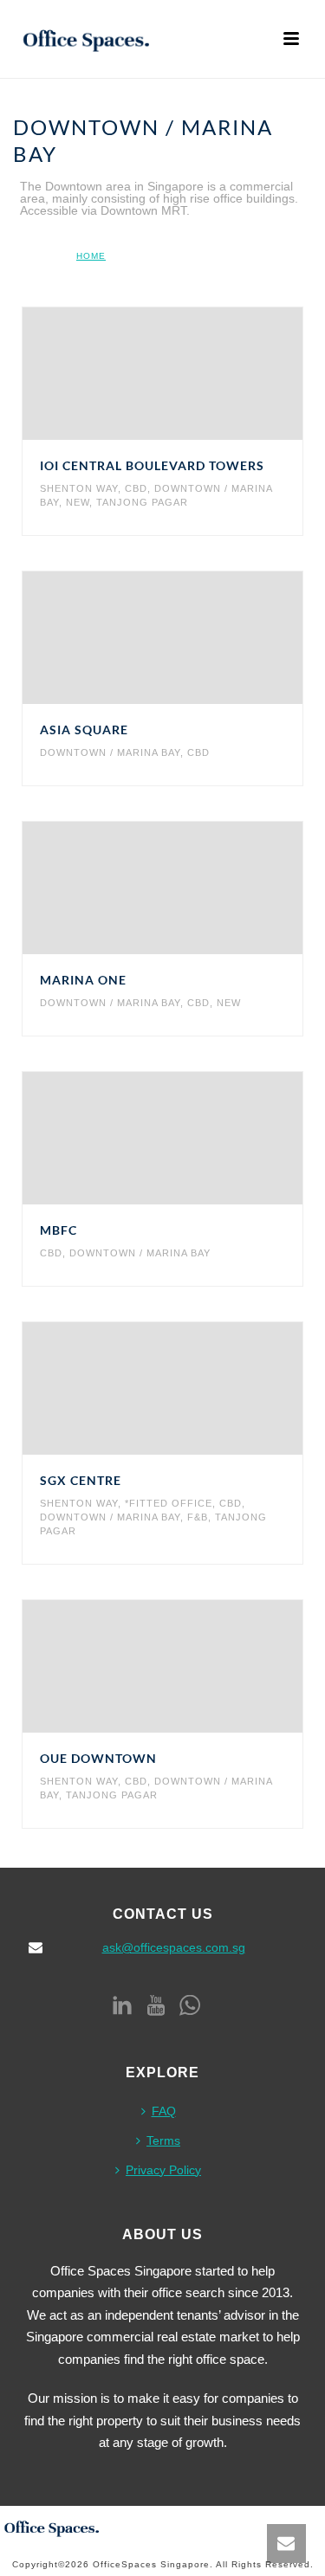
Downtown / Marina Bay (110, 752)
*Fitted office (169, 1503)
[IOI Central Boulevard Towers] (198, 374)
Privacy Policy (163, 2170)
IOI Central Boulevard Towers (152, 465)
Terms (163, 2140)
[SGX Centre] (198, 1389)
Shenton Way (79, 488)
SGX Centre (81, 1480)
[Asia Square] (198, 638)
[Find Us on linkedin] (122, 2006)
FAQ (164, 2111)
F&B (198, 1517)
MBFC (58, 1230)
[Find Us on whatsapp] (190, 2006)
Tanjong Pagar (142, 502)
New (78, 502)
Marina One (83, 980)
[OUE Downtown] (198, 1666)
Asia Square (84, 730)
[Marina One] (198, 888)
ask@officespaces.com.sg (174, 1947)
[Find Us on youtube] (156, 2006)
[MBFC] (198, 1139)
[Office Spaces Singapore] (52, 2527)
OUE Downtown (98, 1758)
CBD (136, 488)
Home (91, 256)
